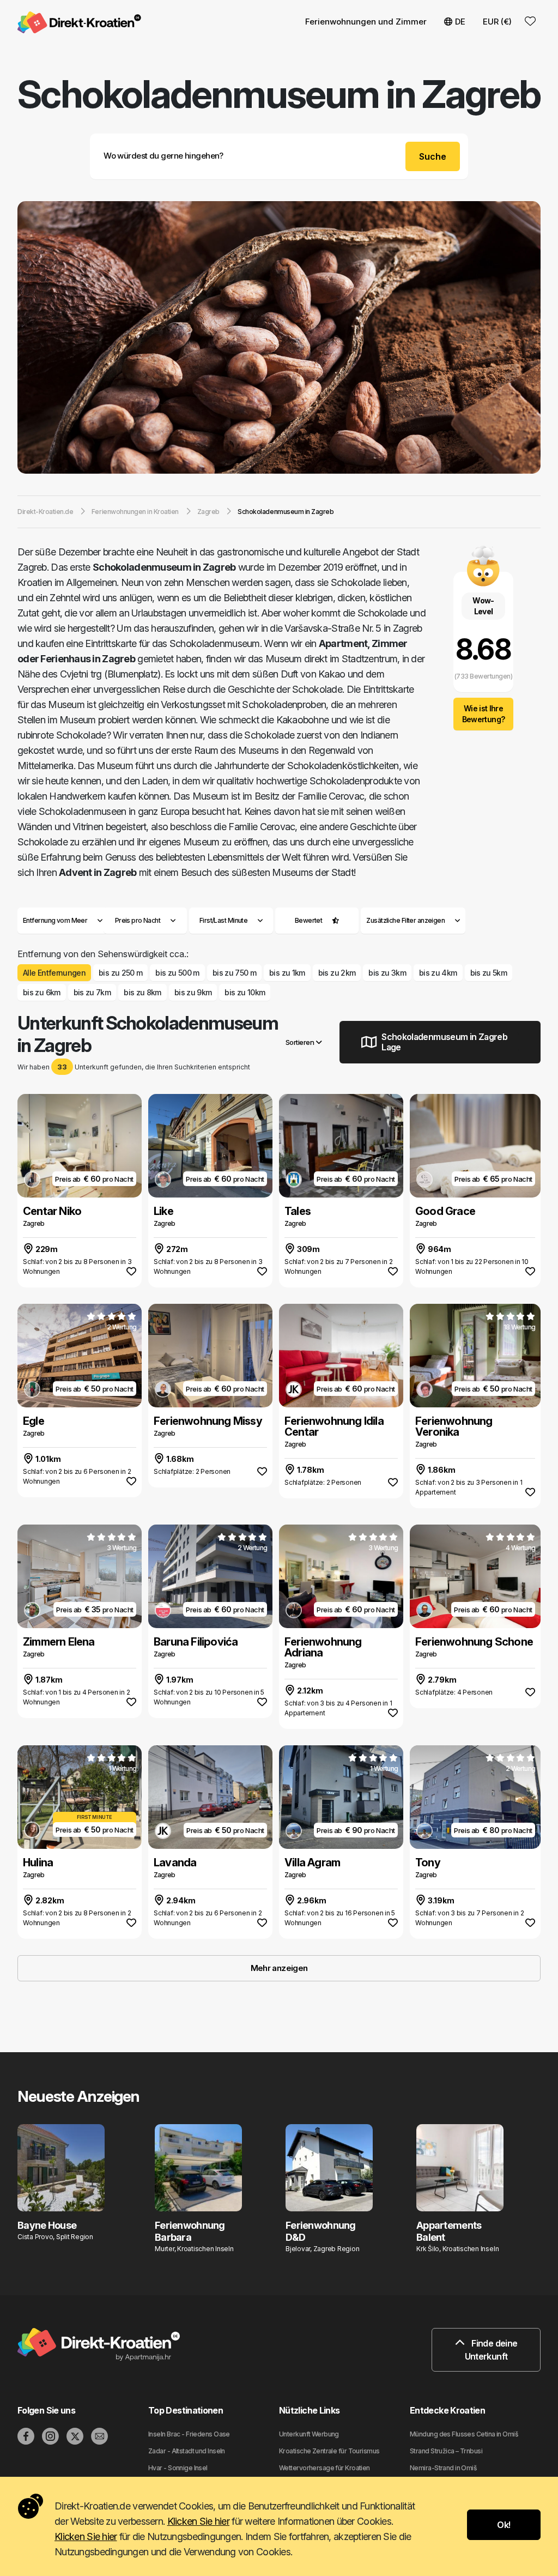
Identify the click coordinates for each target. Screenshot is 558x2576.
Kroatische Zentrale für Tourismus (329, 2451)
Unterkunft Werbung (309, 2434)
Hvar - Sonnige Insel (178, 2468)
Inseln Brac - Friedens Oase (189, 2434)
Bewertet (309, 920)
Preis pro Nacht (138, 920)
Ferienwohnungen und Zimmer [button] (366, 22)
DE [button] (460, 22)
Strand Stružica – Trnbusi (446, 2451)
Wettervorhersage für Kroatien (325, 2468)
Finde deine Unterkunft (491, 2350)
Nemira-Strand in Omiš (443, 2468)
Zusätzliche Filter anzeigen (406, 920)
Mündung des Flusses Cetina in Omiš (464, 2434)
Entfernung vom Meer (55, 920)
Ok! (504, 2525)
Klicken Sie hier (198, 2521)
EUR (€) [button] (497, 22)
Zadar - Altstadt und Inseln (187, 2451)
